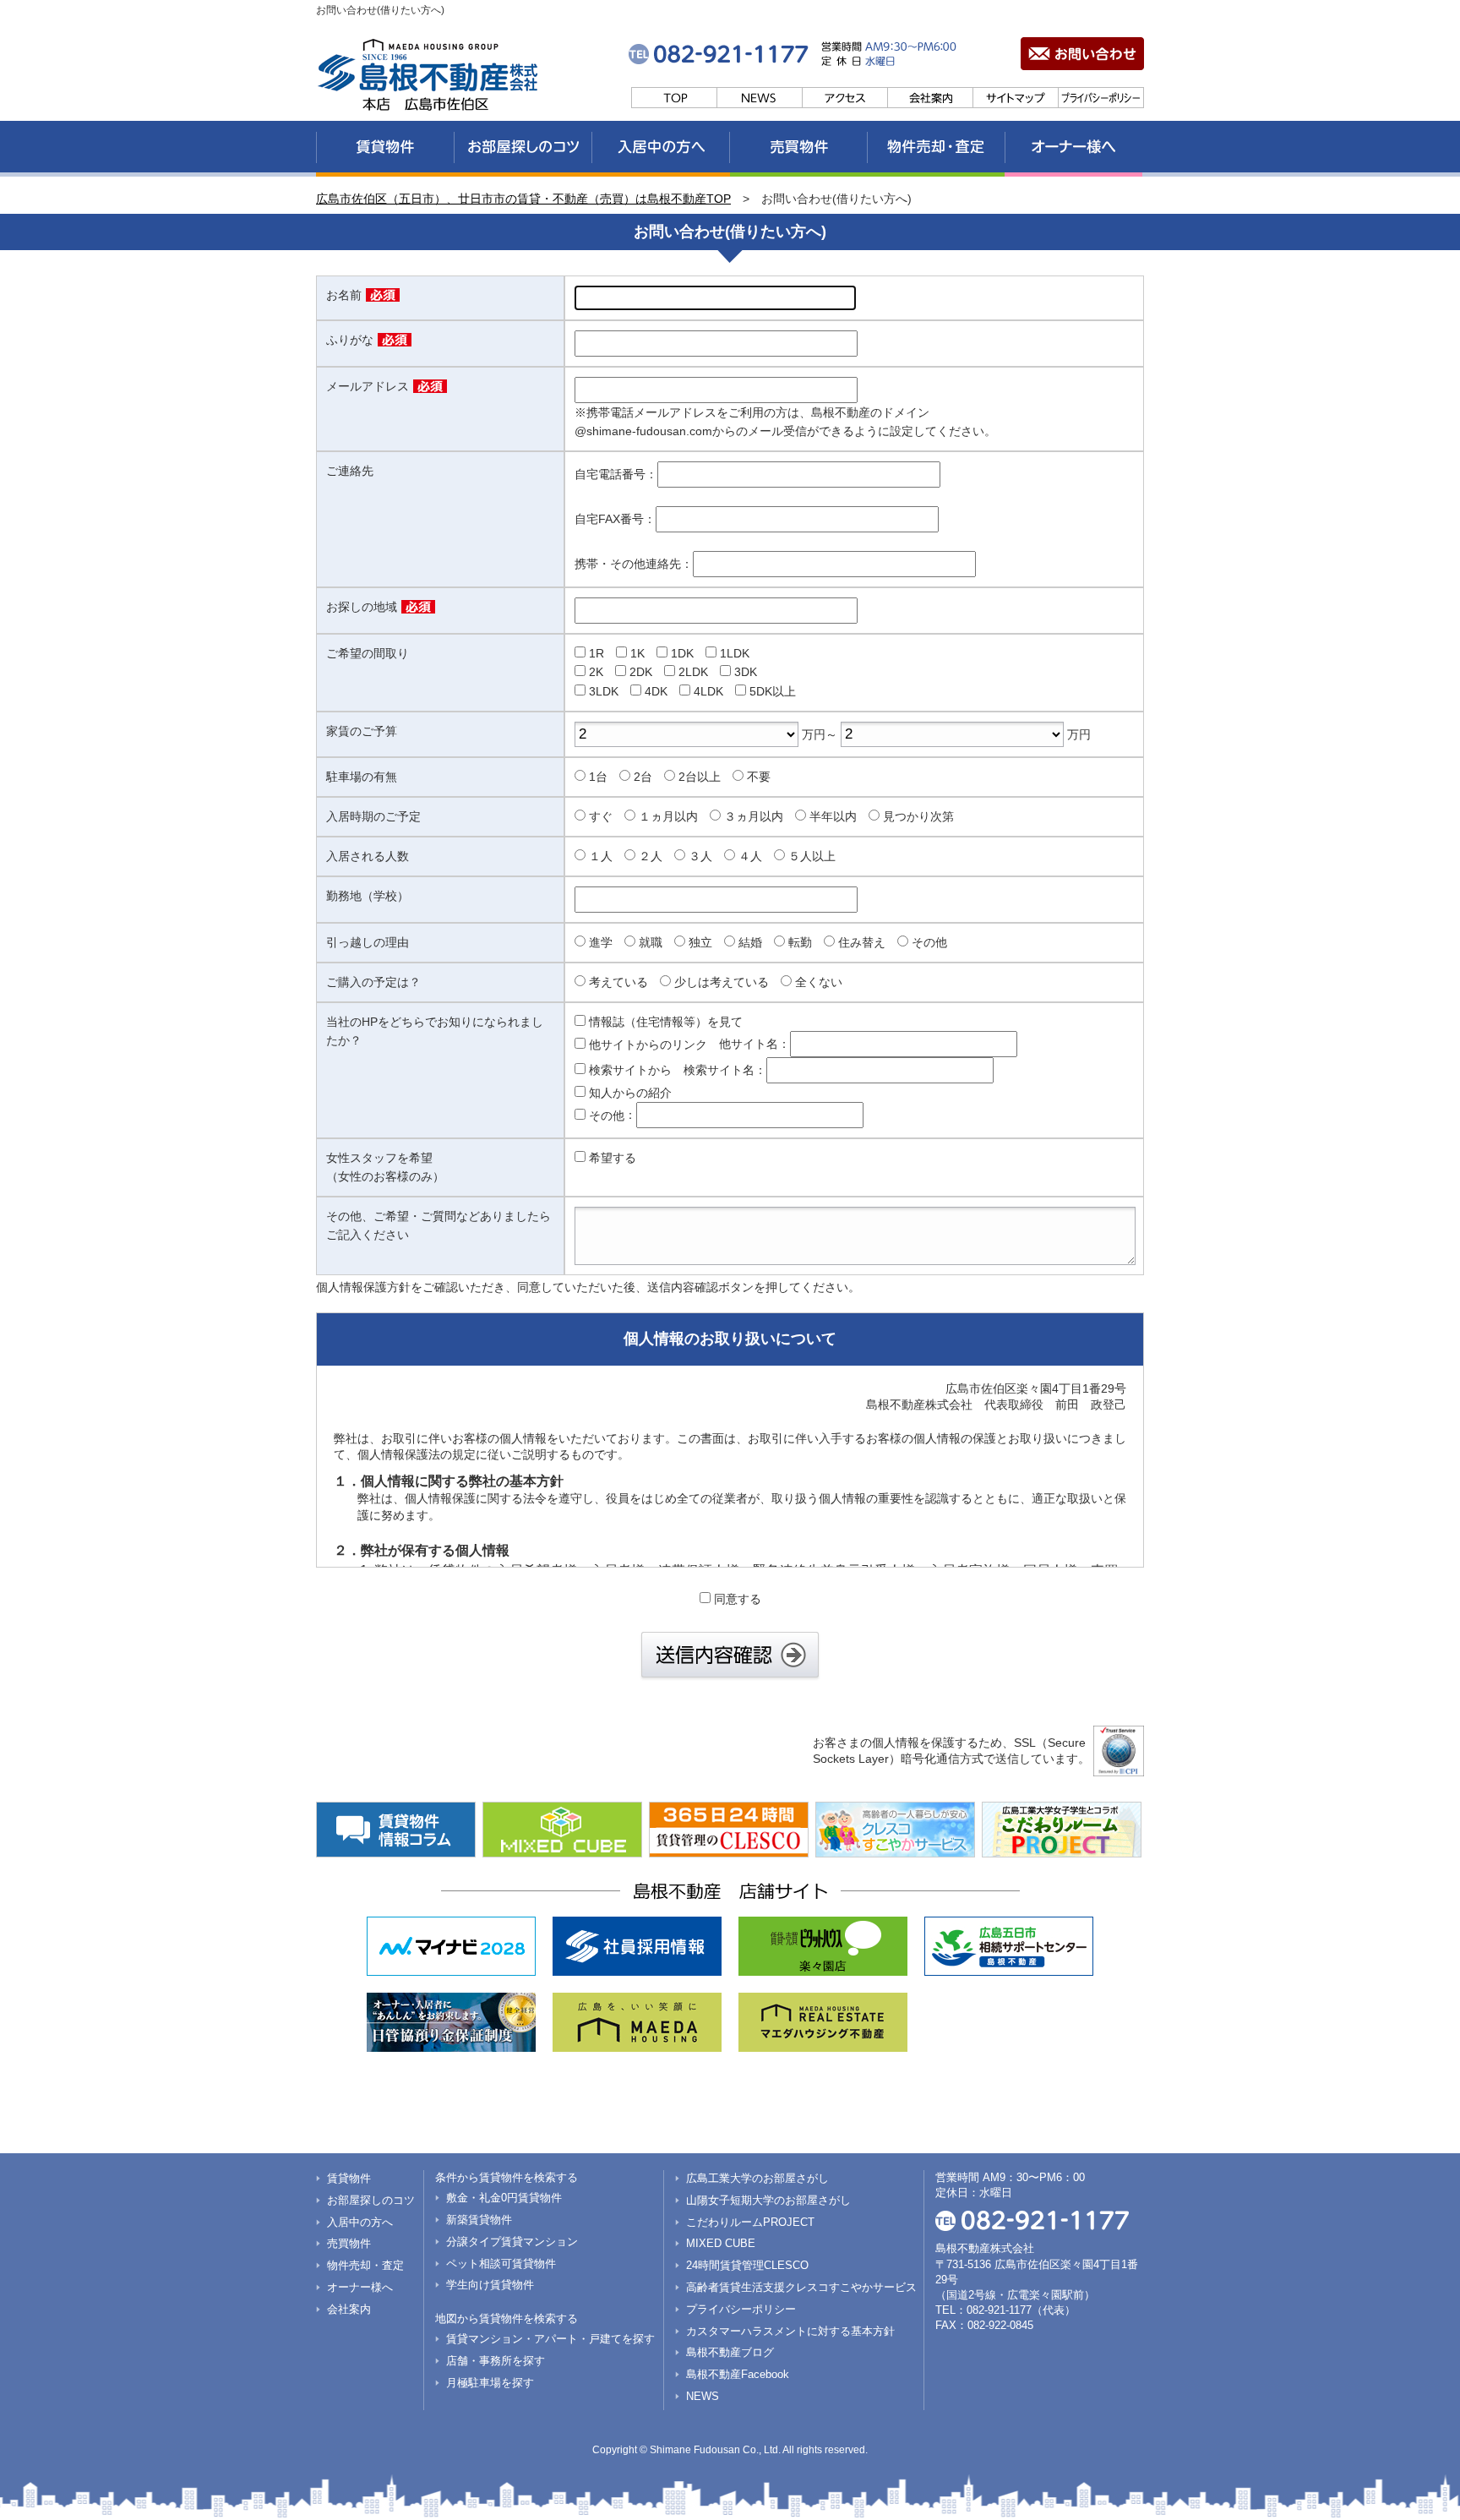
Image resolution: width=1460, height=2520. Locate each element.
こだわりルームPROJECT (750, 2222)
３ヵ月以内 (754, 816)
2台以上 (700, 777)
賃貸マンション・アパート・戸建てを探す (550, 2339)
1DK (682, 653)
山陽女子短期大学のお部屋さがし (768, 2200)
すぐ (601, 816)
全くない (819, 982)
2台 (643, 777)
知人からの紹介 (630, 1093)
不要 (759, 777)
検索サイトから (630, 1070)
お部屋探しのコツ (371, 2200)
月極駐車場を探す (490, 2383)
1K (637, 653)
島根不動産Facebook (738, 2374)
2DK (641, 672)
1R (597, 653)
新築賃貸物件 (479, 2220)
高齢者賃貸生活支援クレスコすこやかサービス (801, 2287)
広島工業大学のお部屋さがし (757, 2178)
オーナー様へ (360, 2287)
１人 (601, 856)
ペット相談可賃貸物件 (501, 2264)
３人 (700, 856)
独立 (700, 942)
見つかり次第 (918, 816)
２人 (651, 856)
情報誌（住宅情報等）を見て (666, 1022)
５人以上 (812, 856)
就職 (651, 942)
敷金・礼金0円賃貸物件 (504, 2198)
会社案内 (349, 2309)
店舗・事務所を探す (496, 2361)
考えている (618, 982)
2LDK (693, 672)
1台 (598, 777)
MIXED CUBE (721, 2243)
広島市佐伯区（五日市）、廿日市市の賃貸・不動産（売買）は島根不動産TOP (523, 199)
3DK (746, 672)
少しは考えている (722, 982)
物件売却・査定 (365, 2265)
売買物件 (349, 2243)
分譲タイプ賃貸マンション (512, 2242)
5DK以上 (773, 691)
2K (596, 672)
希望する (613, 1158)
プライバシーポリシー (741, 2309)
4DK (656, 691)
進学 (601, 942)
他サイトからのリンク (648, 1045)
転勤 (800, 942)
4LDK (708, 691)
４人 (750, 856)
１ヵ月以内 (668, 816)
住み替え (862, 942)
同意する (738, 1599)
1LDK (735, 653)
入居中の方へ (360, 2222)
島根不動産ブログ (730, 2352)
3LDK (604, 691)
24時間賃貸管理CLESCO (747, 2265)
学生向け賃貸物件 (490, 2285)
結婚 (750, 942)
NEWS (703, 2396)
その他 (929, 942)
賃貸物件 (349, 2178)
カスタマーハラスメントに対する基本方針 (790, 2331)
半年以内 (833, 816)
